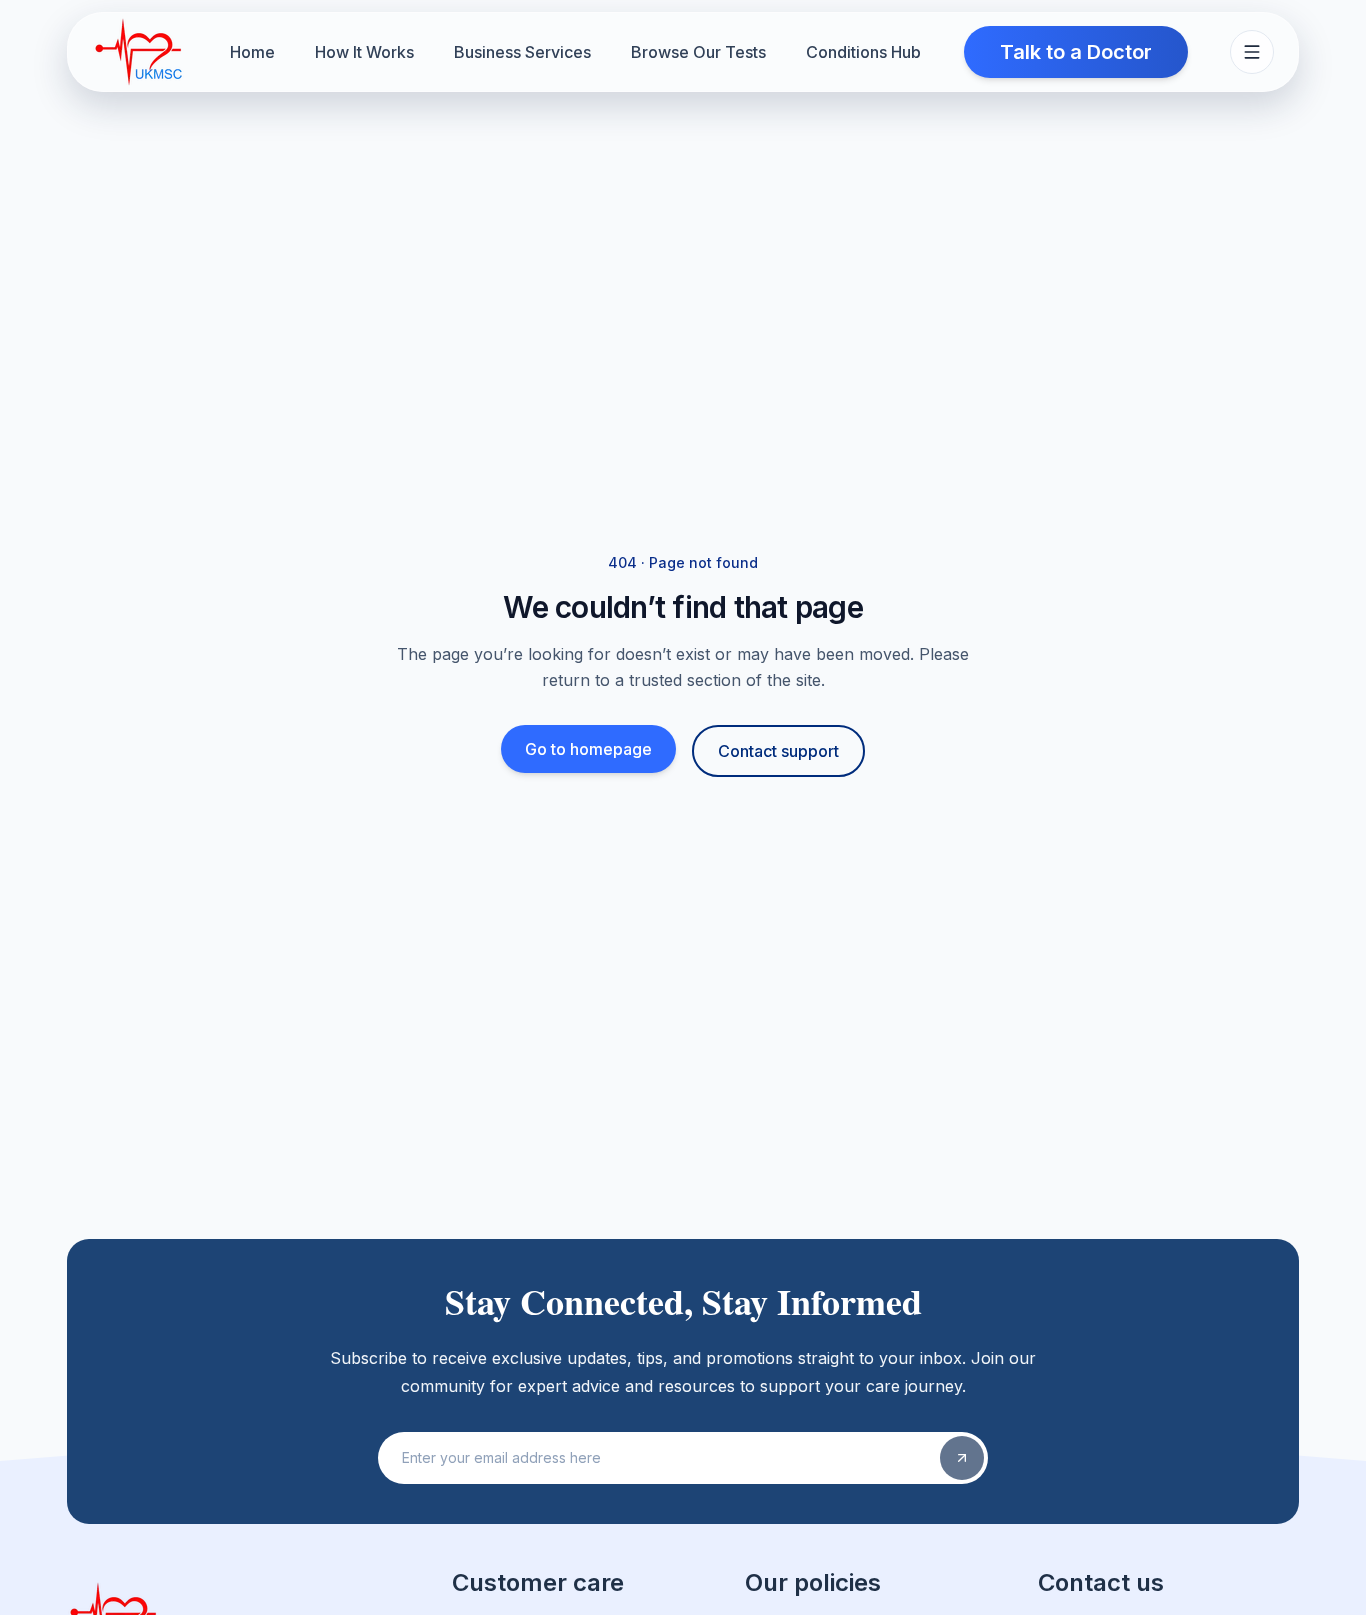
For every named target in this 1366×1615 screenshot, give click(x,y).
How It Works (364, 52)
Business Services (522, 52)
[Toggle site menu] (1252, 52)
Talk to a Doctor (1076, 52)
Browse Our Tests (698, 52)
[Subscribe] (962, 1458)
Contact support (778, 751)
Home (252, 52)
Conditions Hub (863, 52)
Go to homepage (588, 749)
